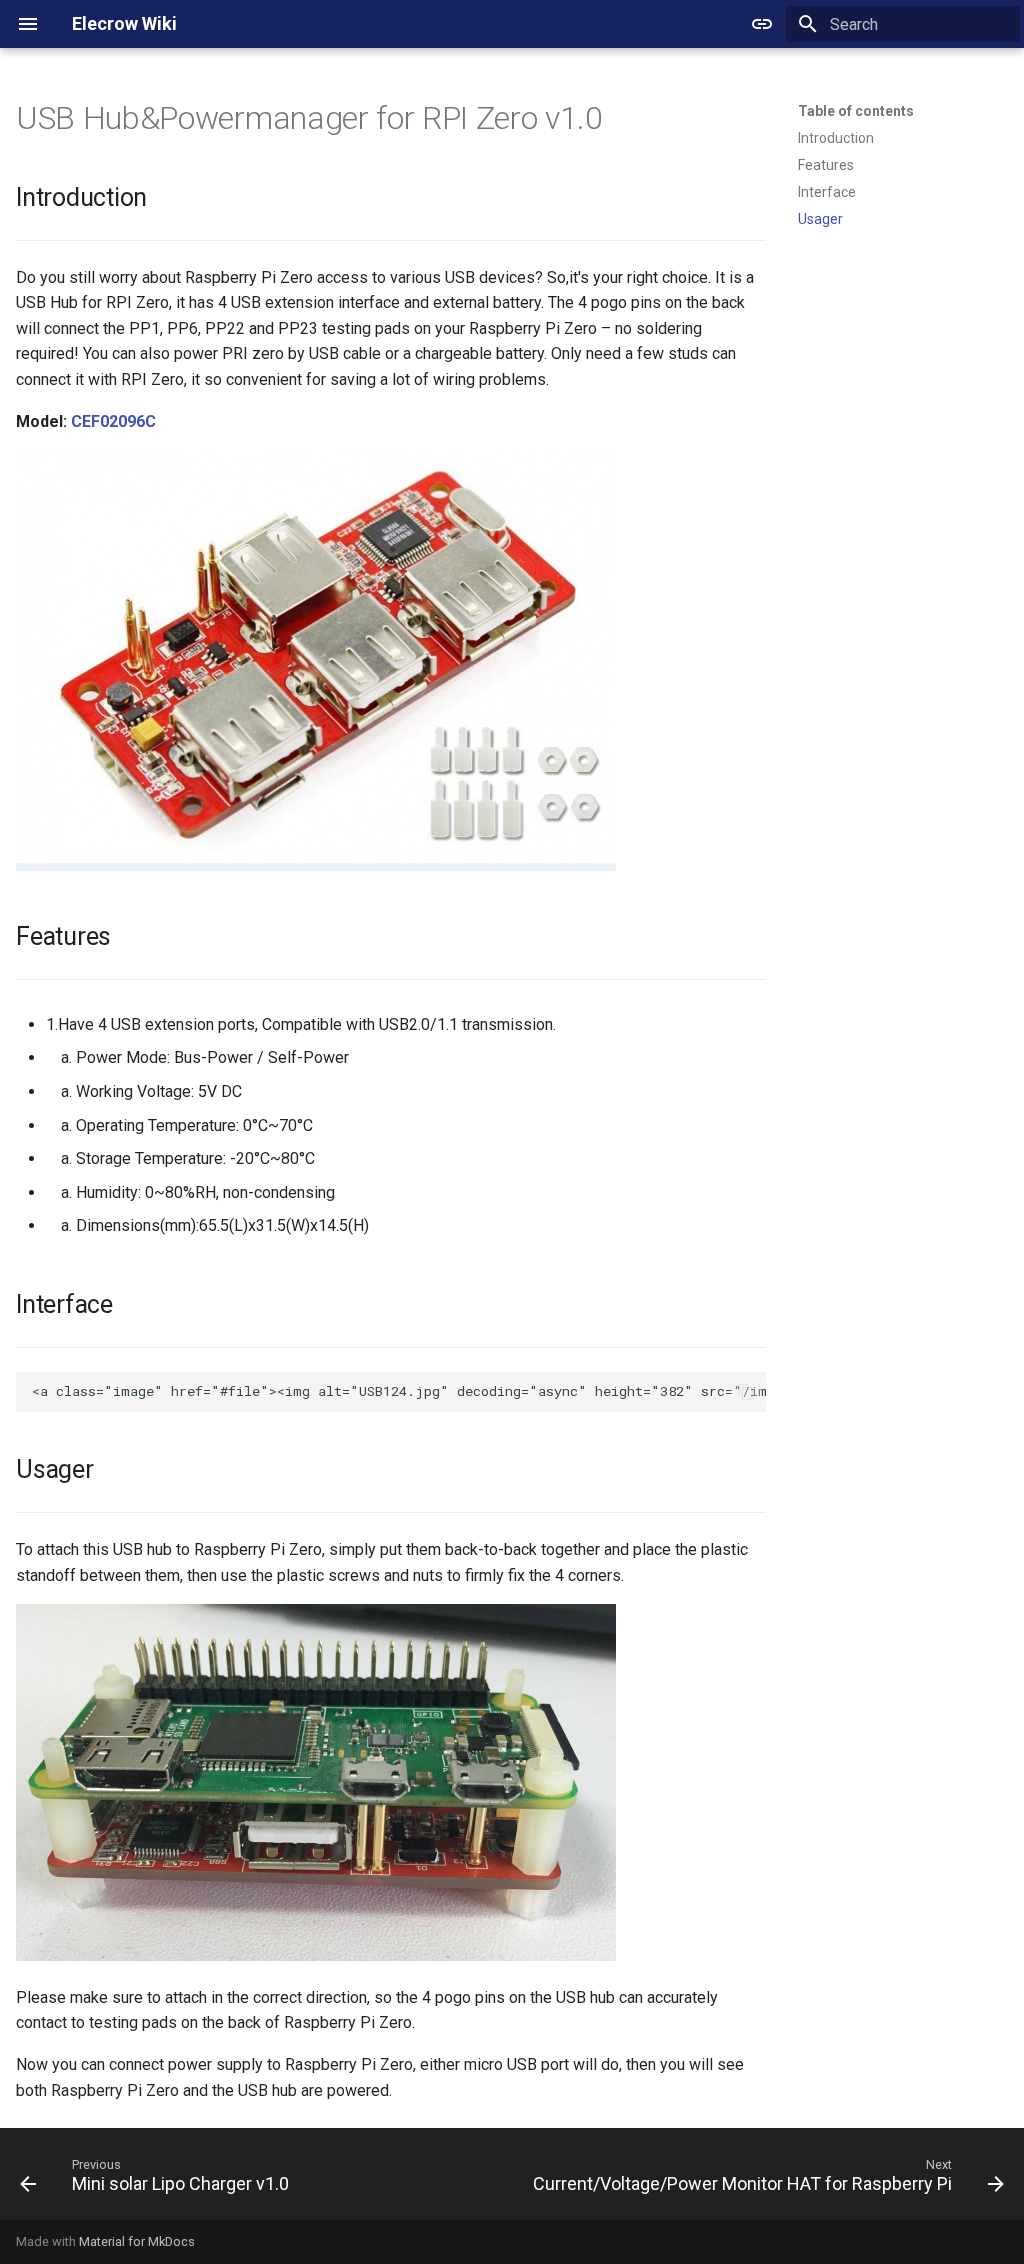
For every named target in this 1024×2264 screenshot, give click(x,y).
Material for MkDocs (137, 2241)
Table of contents (856, 111)
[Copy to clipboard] (746, 1392)
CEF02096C (113, 421)
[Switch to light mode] (762, 24)
